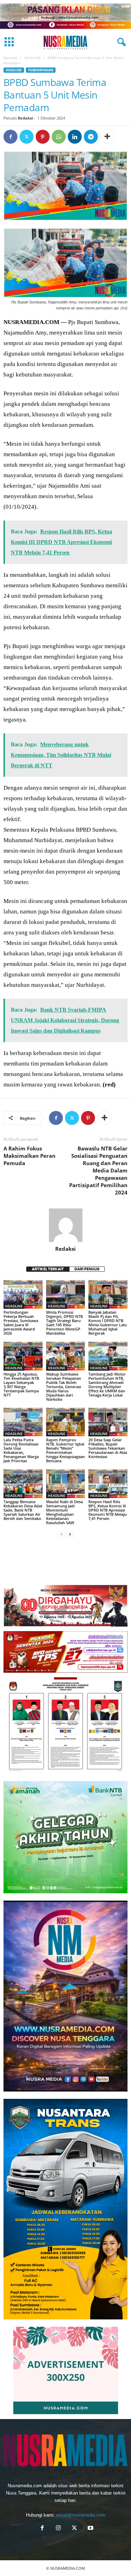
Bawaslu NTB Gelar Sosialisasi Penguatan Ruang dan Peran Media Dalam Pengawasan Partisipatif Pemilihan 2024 (98, 1170)
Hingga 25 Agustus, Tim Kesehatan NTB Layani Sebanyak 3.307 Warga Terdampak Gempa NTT (21, 1384)
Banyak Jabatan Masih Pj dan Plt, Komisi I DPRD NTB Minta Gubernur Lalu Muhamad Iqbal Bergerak (108, 1323)
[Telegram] (91, 137)
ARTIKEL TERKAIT (48, 1269)
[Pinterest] (43, 137)
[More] (107, 137)
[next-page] (70, 1534)
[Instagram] (58, 2529)
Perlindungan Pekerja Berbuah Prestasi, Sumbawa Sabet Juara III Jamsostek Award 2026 (21, 1323)
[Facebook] (10, 137)
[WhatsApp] (59, 137)
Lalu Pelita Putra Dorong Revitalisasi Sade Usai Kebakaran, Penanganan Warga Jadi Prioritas (21, 1450)
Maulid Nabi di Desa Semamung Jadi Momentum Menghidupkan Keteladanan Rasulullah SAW (64, 1512)
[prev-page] (61, 1534)
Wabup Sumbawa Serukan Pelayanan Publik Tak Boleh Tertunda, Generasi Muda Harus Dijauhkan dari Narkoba (64, 1387)
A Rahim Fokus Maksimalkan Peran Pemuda (30, 1156)
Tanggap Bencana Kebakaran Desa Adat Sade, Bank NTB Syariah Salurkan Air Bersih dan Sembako (23, 1510)
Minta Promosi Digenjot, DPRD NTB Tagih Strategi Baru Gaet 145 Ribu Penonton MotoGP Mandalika (64, 1323)
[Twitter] (27, 137)
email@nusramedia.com (81, 2515)
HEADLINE (32, 58)
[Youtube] (90, 2529)
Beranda (10, 58)
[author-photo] (65, 1225)
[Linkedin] (75, 137)
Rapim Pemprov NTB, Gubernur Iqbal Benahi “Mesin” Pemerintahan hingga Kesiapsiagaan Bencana (65, 1450)
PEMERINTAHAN (41, 70)
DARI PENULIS (87, 1269)
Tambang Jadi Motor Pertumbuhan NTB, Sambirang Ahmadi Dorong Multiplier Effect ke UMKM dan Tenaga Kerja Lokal (107, 1384)
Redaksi (25, 118)
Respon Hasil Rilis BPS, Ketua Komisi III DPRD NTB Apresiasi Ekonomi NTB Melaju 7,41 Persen (108, 1510)
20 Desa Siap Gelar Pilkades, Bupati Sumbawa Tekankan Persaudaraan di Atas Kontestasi (108, 1448)
